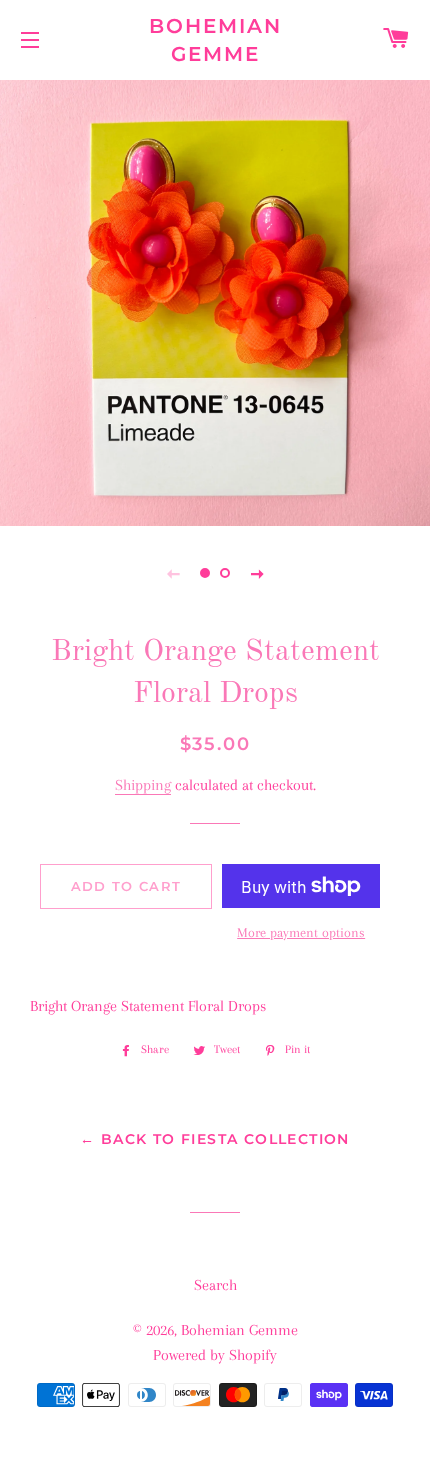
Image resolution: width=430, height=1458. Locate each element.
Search (215, 1285)
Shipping (143, 785)
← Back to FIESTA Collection (215, 1139)
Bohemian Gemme (215, 40)
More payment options (301, 932)
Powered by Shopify (215, 1355)
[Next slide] (257, 573)
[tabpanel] (215, 300)
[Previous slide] (173, 573)
